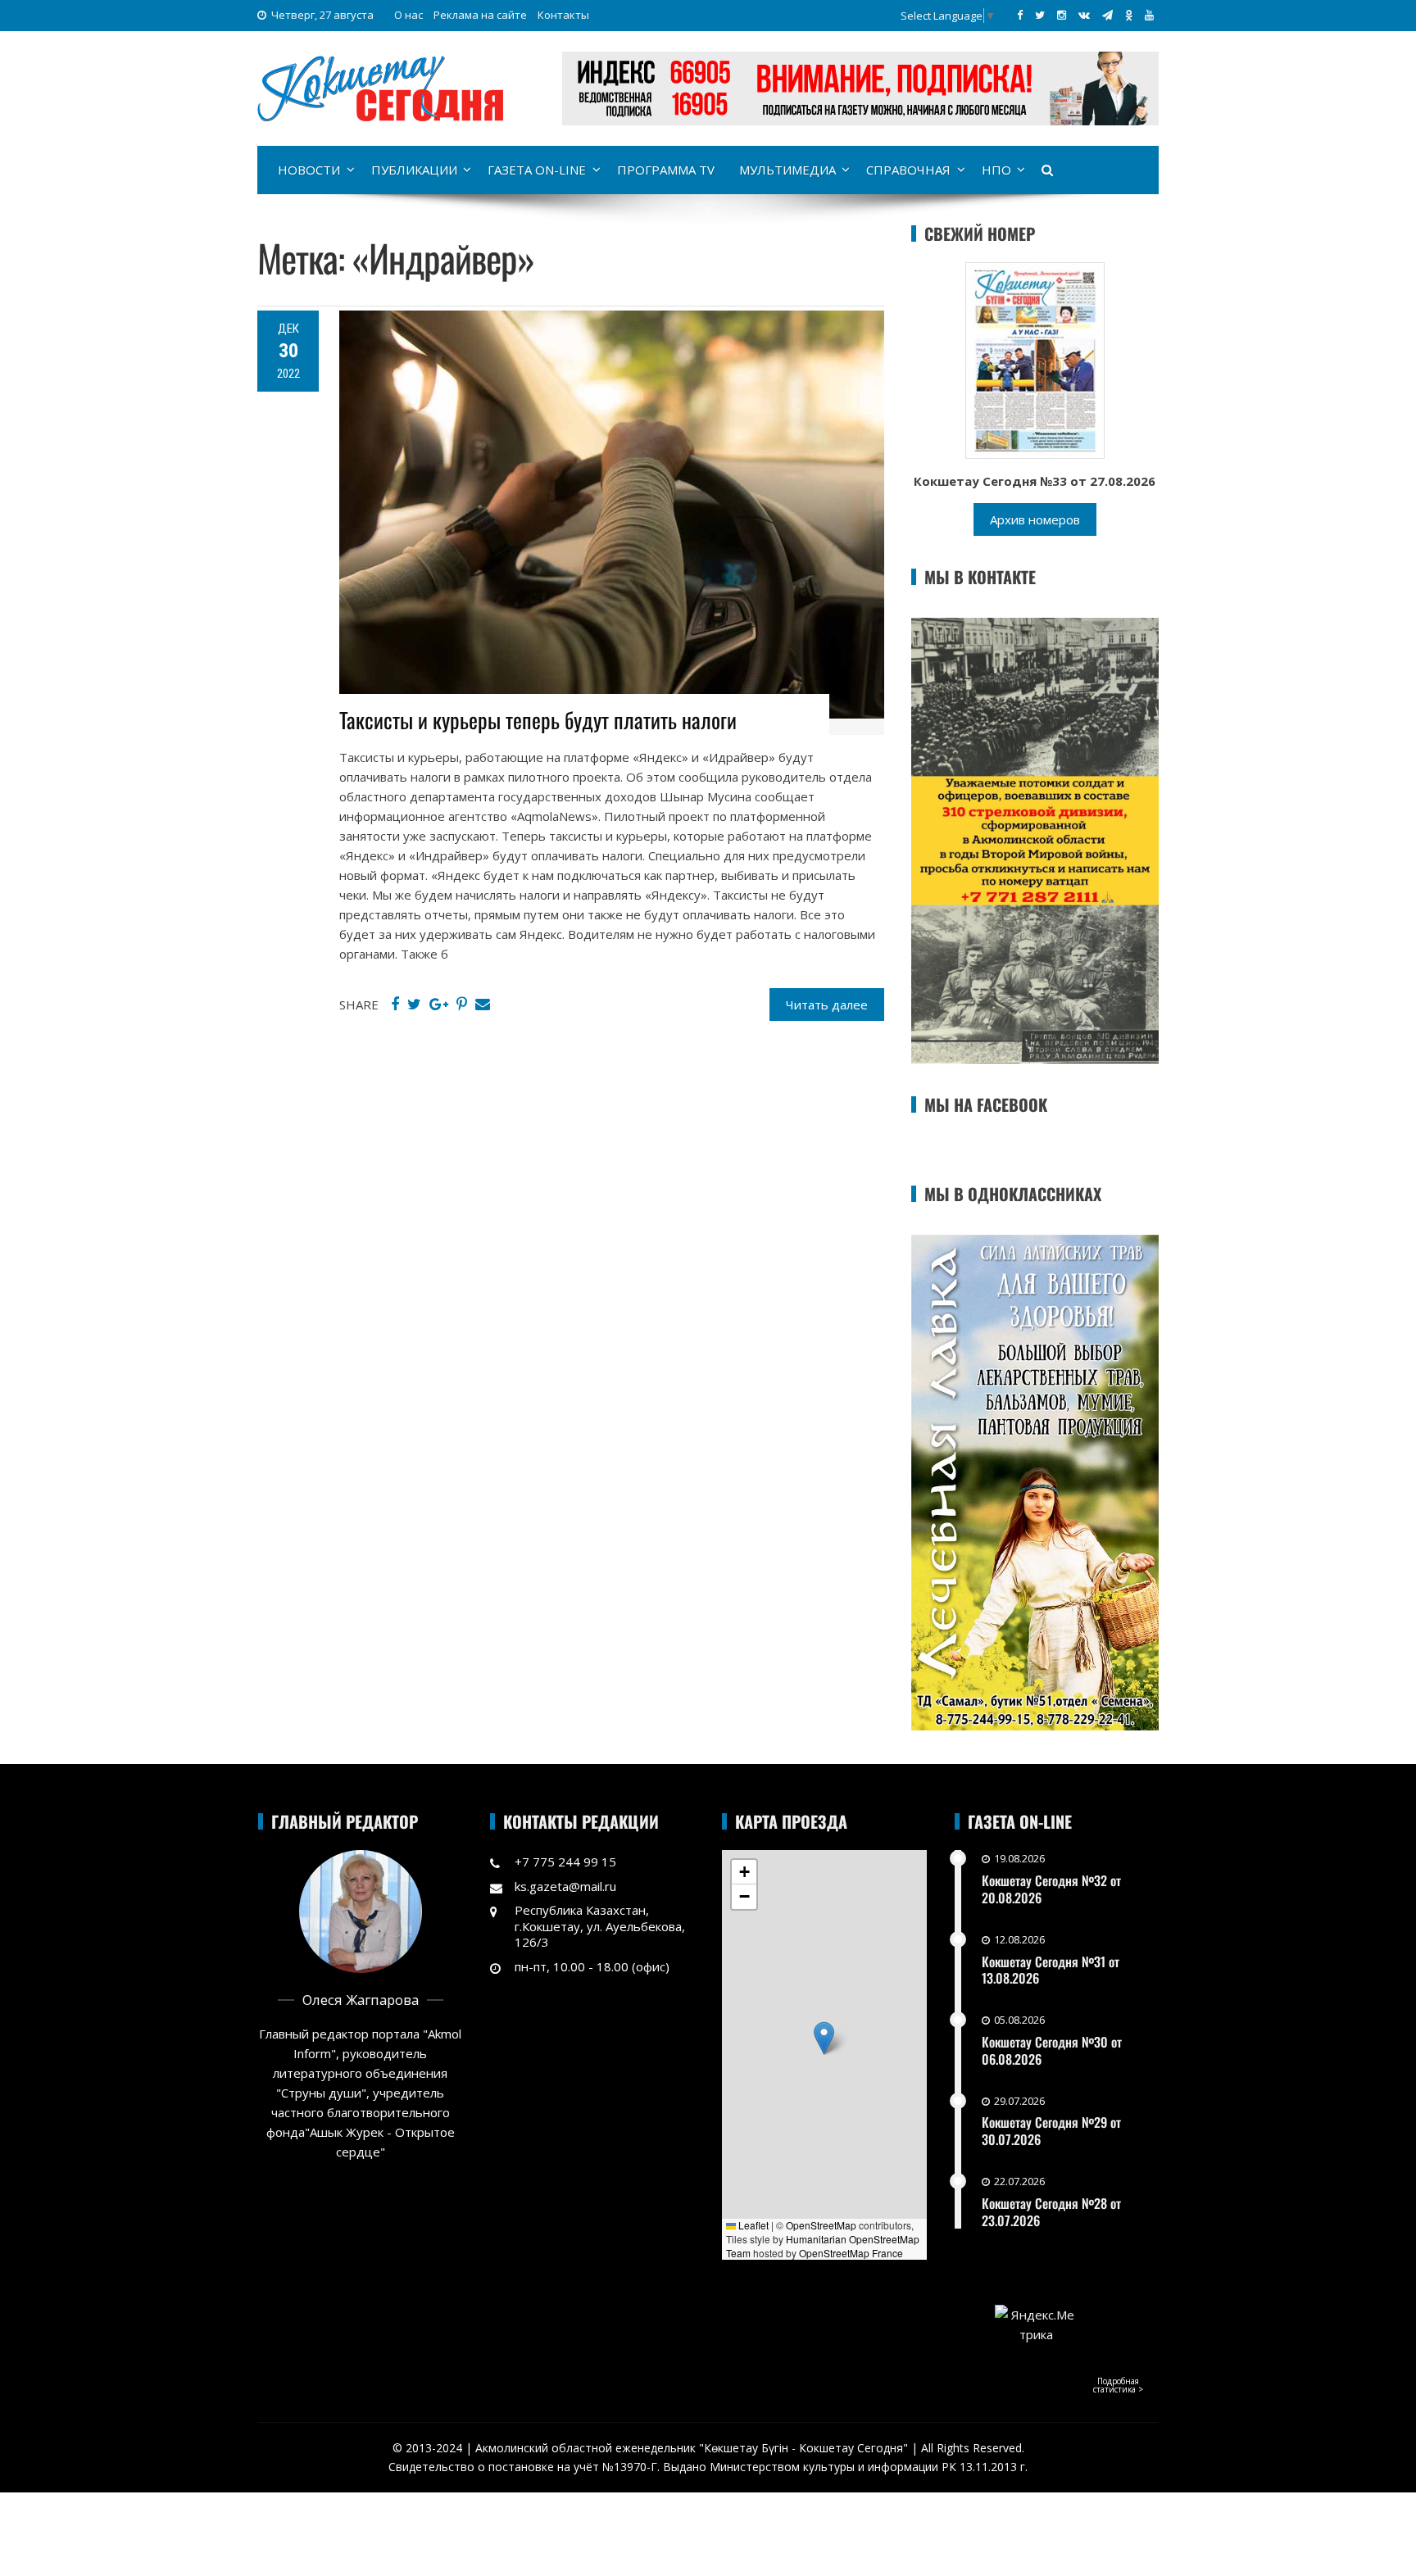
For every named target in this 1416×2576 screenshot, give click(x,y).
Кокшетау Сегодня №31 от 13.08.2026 (1051, 1970)
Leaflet (752, 2225)
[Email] (483, 1005)
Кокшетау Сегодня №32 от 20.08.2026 (1051, 1889)
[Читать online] (1035, 359)
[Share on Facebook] (395, 1005)
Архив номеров (1035, 519)
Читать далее (827, 1005)
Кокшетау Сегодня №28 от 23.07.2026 (1051, 2212)
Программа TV (666, 170)
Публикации (414, 170)
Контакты (563, 15)
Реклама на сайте (480, 15)
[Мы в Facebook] (1020, 15)
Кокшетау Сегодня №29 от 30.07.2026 (1051, 2131)
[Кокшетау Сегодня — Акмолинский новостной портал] (380, 87)
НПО (996, 170)
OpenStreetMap (821, 2225)
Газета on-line (537, 170)
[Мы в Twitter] (1040, 15)
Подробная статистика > (1118, 2385)
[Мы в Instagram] (1062, 15)
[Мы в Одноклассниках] (1129, 15)
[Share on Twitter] (414, 1005)
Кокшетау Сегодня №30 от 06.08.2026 (1052, 2050)
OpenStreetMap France (851, 2253)
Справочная (908, 170)
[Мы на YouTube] (1149, 15)
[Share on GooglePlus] (439, 1005)
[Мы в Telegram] (1107, 15)
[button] (824, 2038)
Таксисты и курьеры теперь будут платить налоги (538, 720)
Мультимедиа (787, 170)
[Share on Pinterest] (462, 1005)
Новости (309, 170)
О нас (408, 15)
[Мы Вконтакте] (1084, 15)
